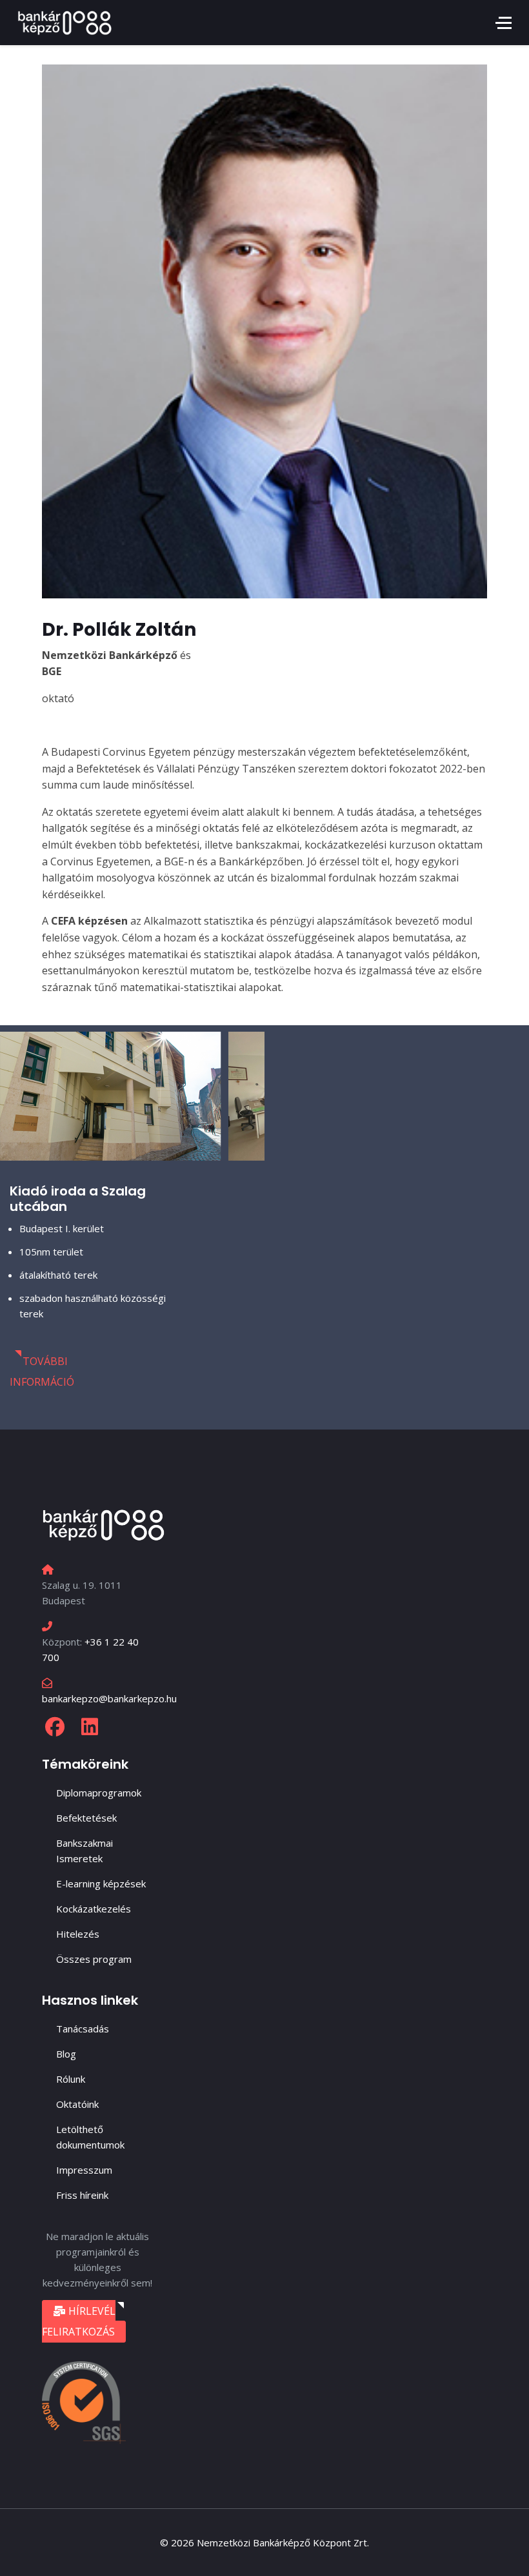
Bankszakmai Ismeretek (85, 1851)
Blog (66, 2054)
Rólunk (71, 2079)
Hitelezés (78, 1934)
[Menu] (504, 23)
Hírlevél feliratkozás (79, 2321)
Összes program (94, 1959)
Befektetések (86, 1818)
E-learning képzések (101, 1883)
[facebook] (55, 1727)
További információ (42, 1372)
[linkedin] (90, 1727)
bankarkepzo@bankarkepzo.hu (109, 1698)
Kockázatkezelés (94, 1909)
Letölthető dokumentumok (90, 2137)
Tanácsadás (83, 2029)
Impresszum (84, 2170)
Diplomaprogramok (99, 1793)
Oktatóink (77, 2104)
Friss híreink (82, 2195)
